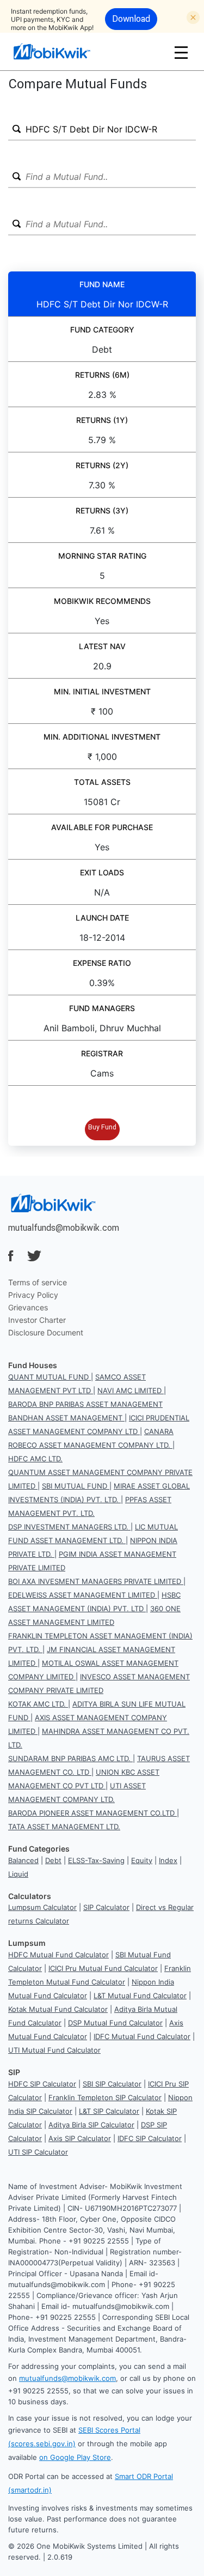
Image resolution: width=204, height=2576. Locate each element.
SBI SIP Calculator (112, 2084)
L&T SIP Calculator (109, 2111)
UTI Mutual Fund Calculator (54, 2050)
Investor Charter (37, 1320)
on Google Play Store (75, 2457)
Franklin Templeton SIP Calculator (105, 2097)
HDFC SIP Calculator (42, 2084)
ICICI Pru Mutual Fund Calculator (103, 1968)
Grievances (28, 1307)
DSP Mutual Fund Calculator (115, 2023)
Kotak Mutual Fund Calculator (58, 2009)
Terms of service (38, 1282)
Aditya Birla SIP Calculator (91, 2125)
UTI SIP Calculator (38, 2152)
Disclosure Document (46, 1332)
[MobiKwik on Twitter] (34, 1256)
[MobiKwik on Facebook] (11, 1256)
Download (131, 19)
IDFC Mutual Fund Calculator (142, 2036)
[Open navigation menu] (181, 52)
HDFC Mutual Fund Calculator (58, 1955)
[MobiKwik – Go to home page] (65, 52)
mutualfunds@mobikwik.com (64, 1227)
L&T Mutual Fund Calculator (140, 1996)
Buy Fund (102, 1127)
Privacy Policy (33, 1295)
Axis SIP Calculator (80, 2138)
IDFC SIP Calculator (150, 2138)
